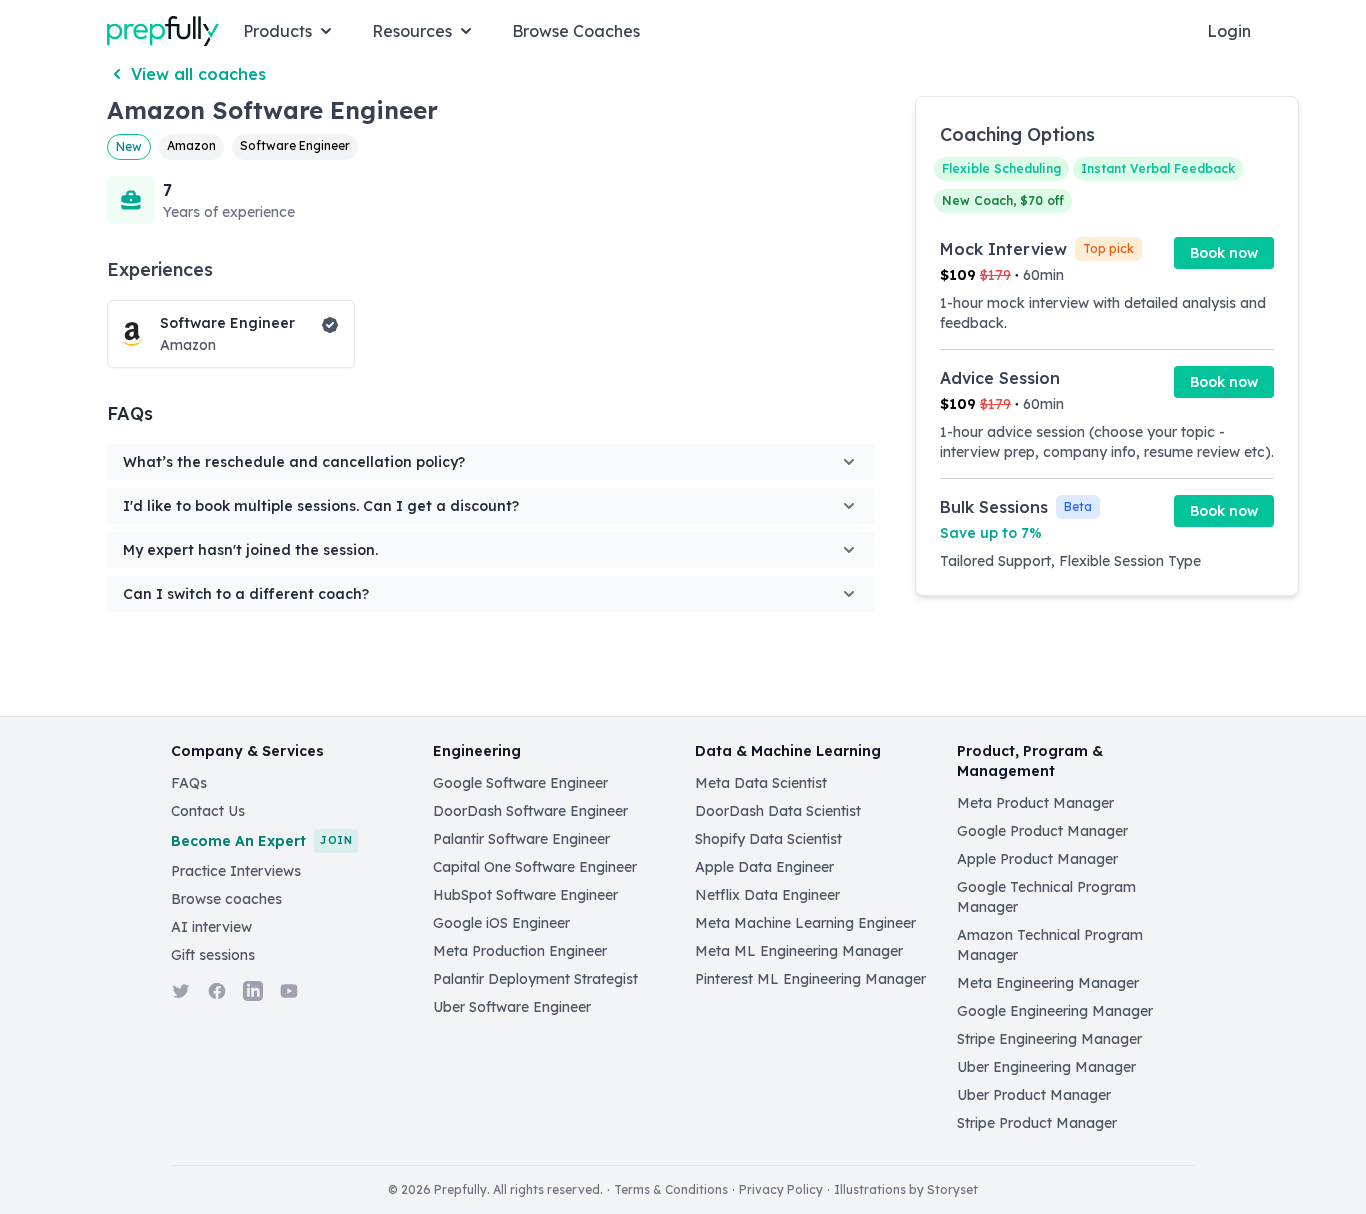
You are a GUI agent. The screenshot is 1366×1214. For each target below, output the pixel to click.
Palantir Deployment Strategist (535, 979)
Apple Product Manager (1037, 859)
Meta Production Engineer (520, 951)
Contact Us (208, 811)
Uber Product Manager (1034, 1095)
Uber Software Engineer (512, 1007)
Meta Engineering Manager (1048, 983)
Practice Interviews (236, 871)
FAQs (189, 783)
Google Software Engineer (520, 783)
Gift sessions (213, 955)
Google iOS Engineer (501, 923)
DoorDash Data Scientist (778, 811)
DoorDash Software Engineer (530, 811)
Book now (1224, 253)
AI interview (211, 927)
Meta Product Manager (1035, 803)
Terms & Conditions (671, 1189)
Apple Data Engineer (764, 867)
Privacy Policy (781, 1189)
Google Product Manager (1042, 831)
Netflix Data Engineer (767, 895)
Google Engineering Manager (1055, 1011)
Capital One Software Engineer (535, 867)
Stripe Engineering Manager (1049, 1039)
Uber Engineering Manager (1046, 1067)
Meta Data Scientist (761, 783)
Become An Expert (261, 841)
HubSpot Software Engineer (525, 895)
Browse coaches (226, 899)
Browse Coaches (576, 31)
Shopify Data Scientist (768, 839)
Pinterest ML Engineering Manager (810, 979)
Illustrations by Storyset (906, 1189)
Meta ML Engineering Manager (799, 951)
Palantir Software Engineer (521, 839)
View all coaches (198, 74)
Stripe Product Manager (1037, 1123)
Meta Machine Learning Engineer (805, 923)
